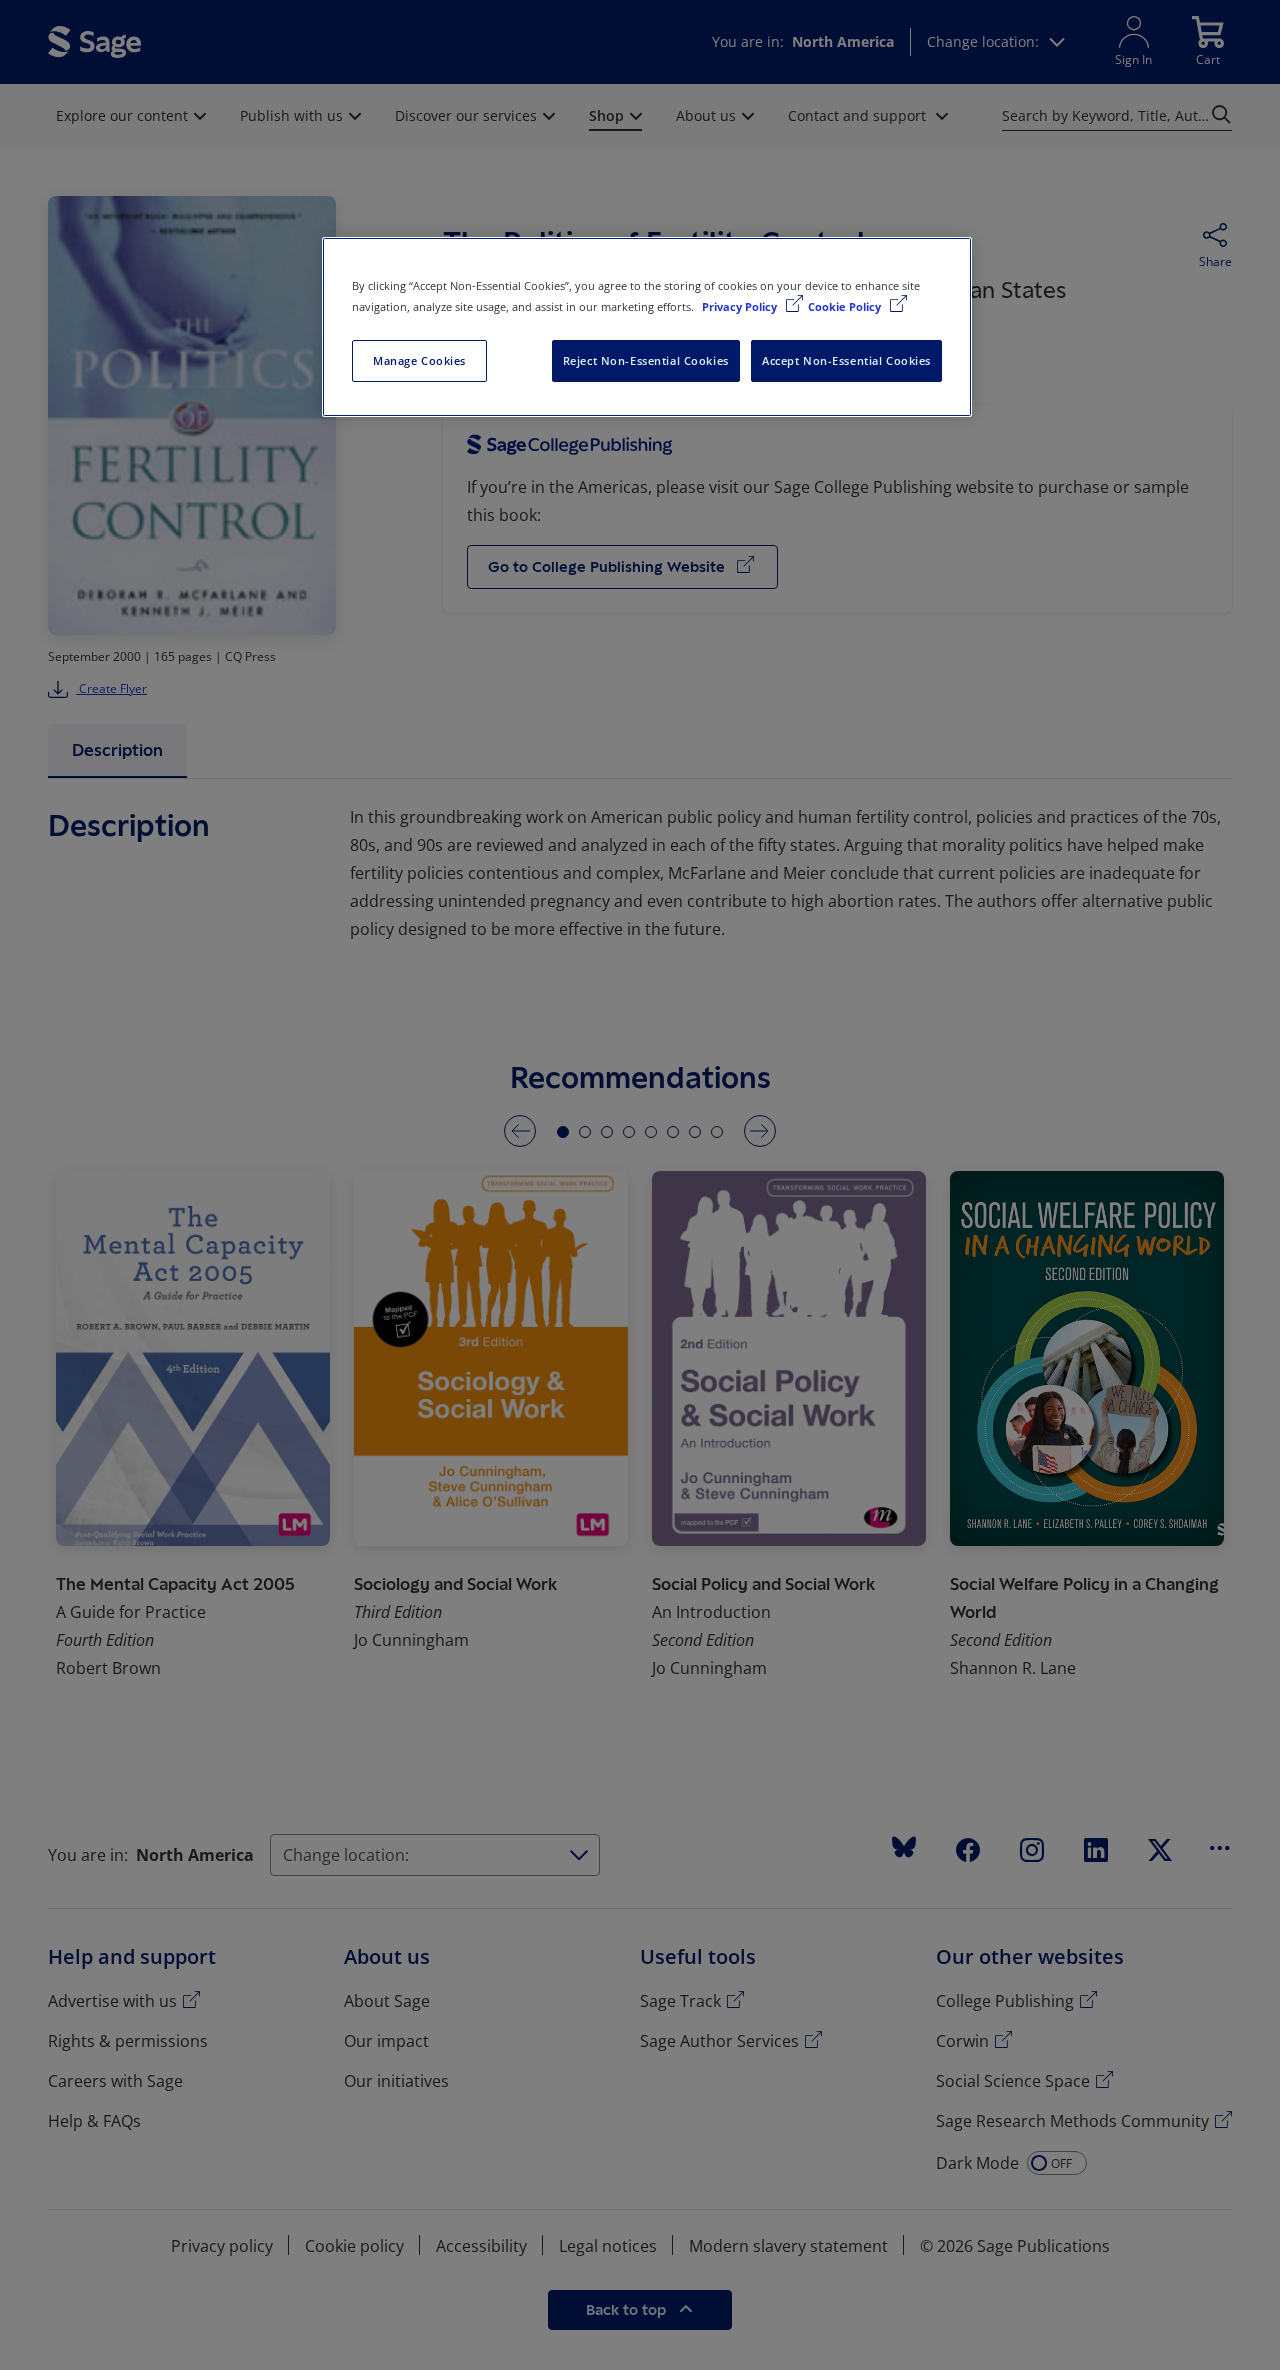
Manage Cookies (419, 360)
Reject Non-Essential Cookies (646, 360)
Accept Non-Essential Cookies (846, 360)
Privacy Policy (741, 306)
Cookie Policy (846, 306)
